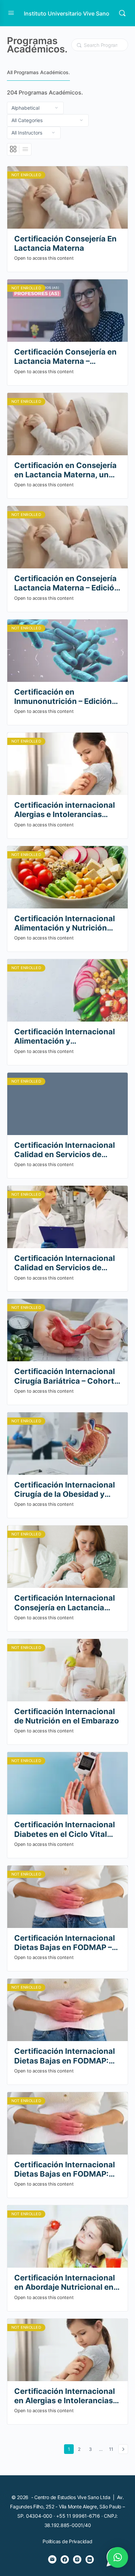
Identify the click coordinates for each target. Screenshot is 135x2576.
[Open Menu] (11, 13)
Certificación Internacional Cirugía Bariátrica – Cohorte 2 (66, 1376)
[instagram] (77, 2559)
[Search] (122, 13)
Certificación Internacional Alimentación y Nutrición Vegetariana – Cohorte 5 (65, 923)
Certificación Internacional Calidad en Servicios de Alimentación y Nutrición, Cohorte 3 (65, 1263)
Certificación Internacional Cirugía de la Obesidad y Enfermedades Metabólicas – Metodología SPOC (65, 1490)
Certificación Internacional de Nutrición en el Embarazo (67, 1716)
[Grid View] (13, 149)
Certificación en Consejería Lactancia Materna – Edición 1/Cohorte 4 (67, 583)
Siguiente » (123, 2449)
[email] (52, 2559)
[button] (118, 2557)
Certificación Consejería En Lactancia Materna (65, 243)
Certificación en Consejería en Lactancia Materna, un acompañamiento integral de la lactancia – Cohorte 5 (65, 470)
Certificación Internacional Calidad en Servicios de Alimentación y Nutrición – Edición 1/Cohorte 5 (65, 1150)
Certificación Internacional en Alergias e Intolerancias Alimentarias (65, 2396)
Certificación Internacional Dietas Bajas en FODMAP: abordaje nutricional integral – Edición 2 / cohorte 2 (67, 2056)
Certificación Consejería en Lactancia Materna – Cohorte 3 (65, 357)
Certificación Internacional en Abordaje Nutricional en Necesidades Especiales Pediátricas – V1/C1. (65, 2283)
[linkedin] (90, 2559)
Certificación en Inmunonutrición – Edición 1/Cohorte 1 (63, 697)
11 (112, 2449)
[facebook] (65, 2559)
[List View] (25, 149)
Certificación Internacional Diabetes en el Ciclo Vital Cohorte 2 (65, 1829)
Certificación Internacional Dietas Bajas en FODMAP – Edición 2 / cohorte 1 (65, 1943)
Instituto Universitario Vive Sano (67, 13)
